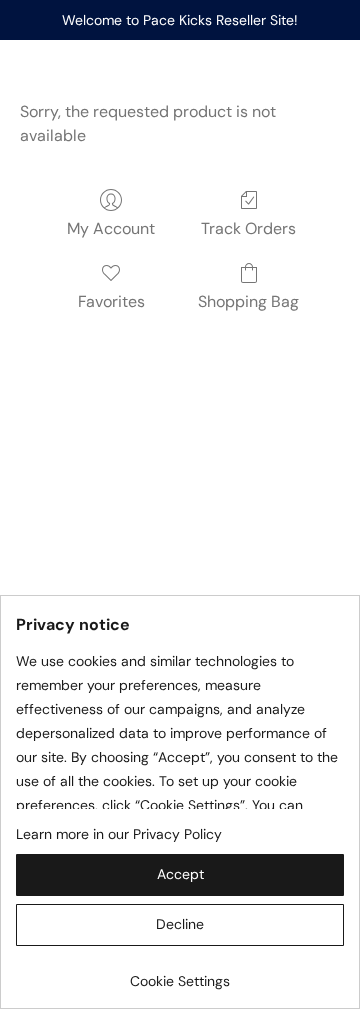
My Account (111, 228)
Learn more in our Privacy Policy (119, 834)
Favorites (111, 301)
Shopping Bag (248, 301)
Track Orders (248, 228)
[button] (180, 875)
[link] (180, 973)
